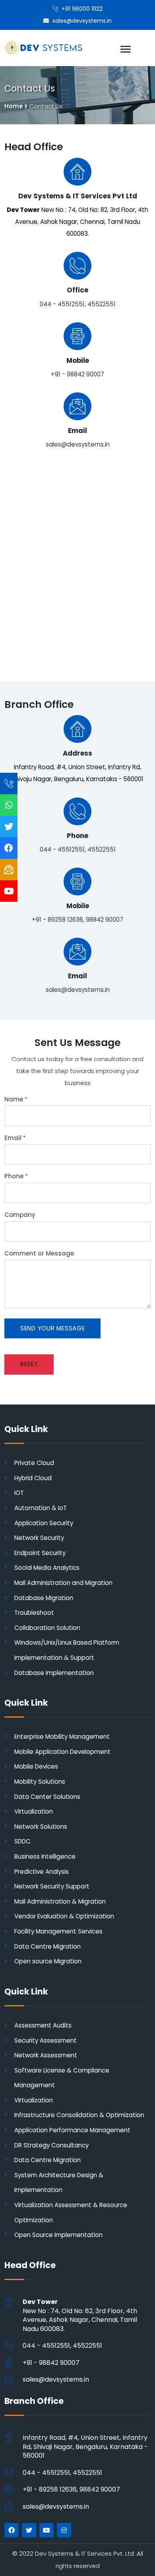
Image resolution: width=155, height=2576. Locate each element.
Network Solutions (41, 1827)
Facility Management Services (58, 1931)
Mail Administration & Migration (60, 1901)
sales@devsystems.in (78, 444)
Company (20, 1215)
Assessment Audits (43, 2025)
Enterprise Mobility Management (62, 1737)
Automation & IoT (41, 1508)
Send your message (53, 1328)
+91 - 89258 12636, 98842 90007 (77, 920)
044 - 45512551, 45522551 (78, 304)
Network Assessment (46, 2055)
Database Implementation (54, 1673)
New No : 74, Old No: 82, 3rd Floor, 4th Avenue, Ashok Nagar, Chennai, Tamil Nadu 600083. (80, 2315)
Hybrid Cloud (33, 1478)
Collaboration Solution (47, 1628)
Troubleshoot (34, 1613)
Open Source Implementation (58, 2235)
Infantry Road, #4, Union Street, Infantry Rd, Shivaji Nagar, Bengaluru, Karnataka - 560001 (85, 2447)
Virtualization (34, 1811)
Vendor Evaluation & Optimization (64, 1916)
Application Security (44, 1523)
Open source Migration (48, 1961)
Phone (16, 1176)
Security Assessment (46, 2040)
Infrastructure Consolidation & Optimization (79, 2115)
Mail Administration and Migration (63, 1583)
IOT (19, 1493)
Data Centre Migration (47, 1946)
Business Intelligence (45, 1856)
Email (15, 1138)
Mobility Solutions (40, 1782)
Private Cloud (34, 1463)
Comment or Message (39, 1253)
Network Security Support (52, 1886)
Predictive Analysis (42, 1872)
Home (14, 106)
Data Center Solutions (47, 1797)
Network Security (39, 1538)
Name (16, 1099)
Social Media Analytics (47, 1568)
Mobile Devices (36, 1766)
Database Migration (44, 1598)
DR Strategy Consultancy (51, 2145)
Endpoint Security (40, 1553)
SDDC (22, 1841)
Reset (29, 1364)
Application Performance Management (72, 2130)
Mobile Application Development (62, 1752)
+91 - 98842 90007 (77, 374)
